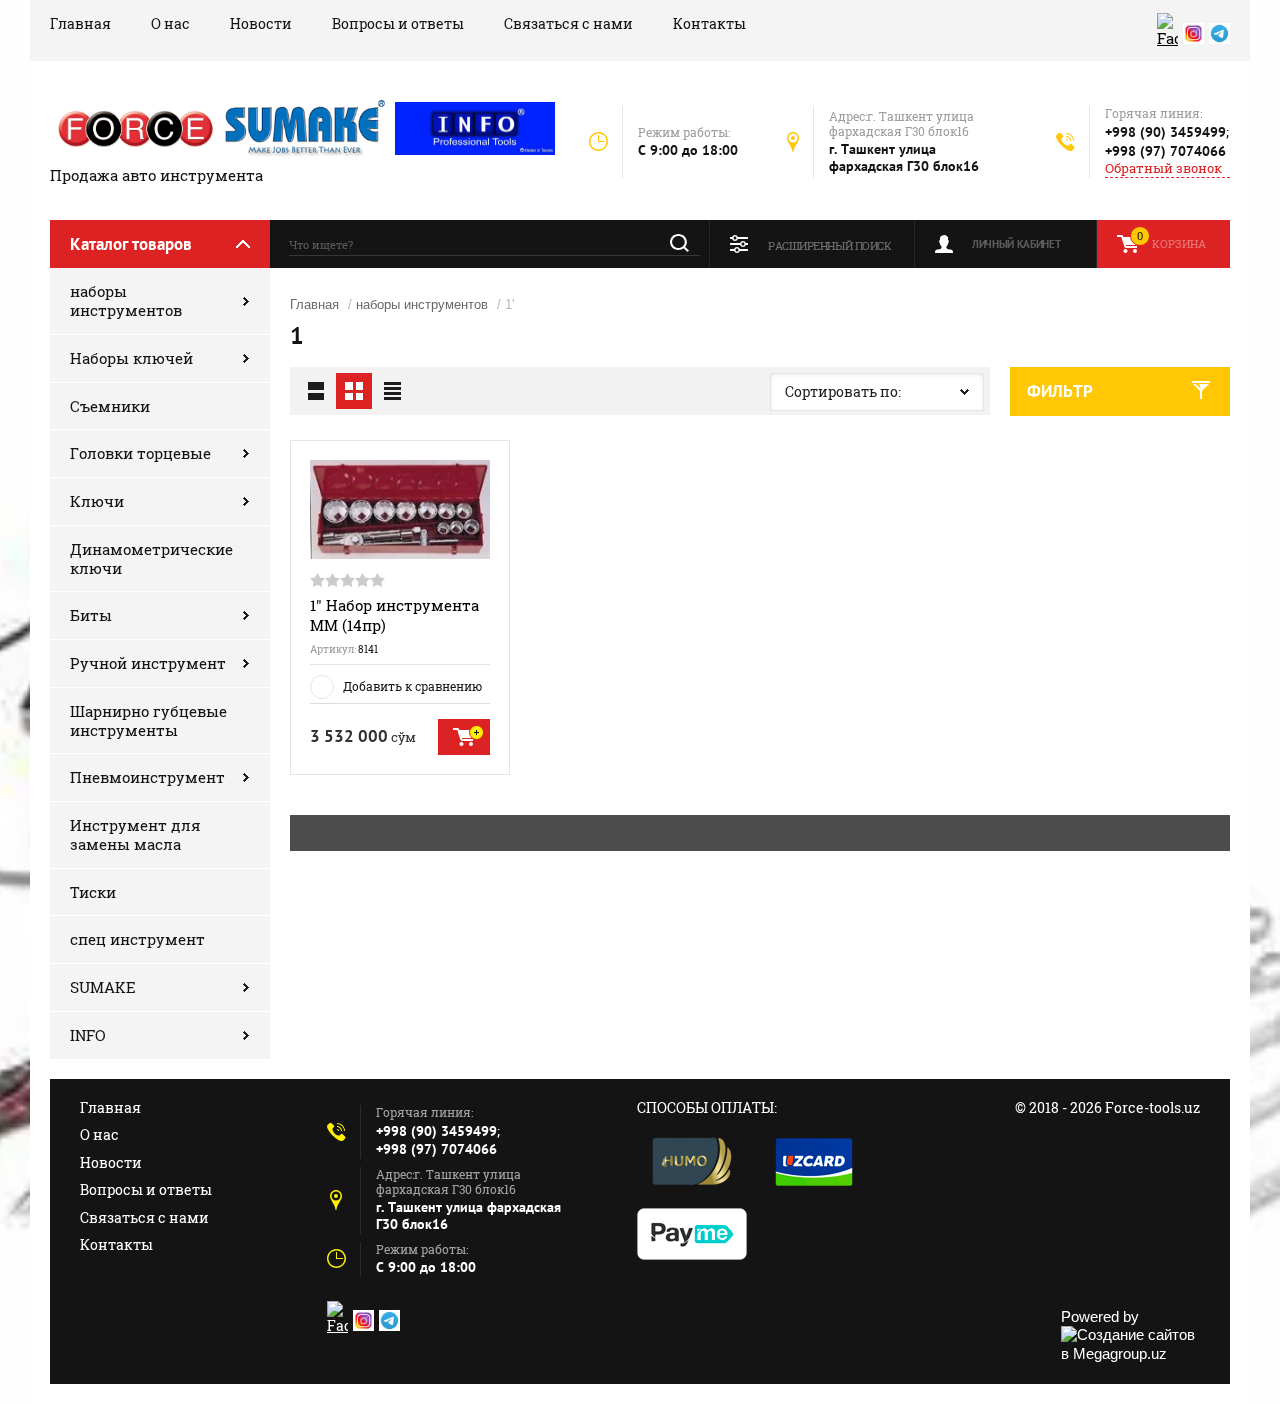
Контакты (709, 23)
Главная (80, 23)
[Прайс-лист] (392, 391)
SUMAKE (103, 987)
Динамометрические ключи (151, 558)
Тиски (93, 892)
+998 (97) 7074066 (1165, 151)
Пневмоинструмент (147, 777)
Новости (261, 23)
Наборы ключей (131, 358)
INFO (88, 1035)
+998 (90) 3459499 (1165, 132)
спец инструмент (137, 939)
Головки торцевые (140, 453)
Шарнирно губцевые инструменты (148, 720)
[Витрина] (354, 391)
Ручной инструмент (148, 663)
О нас (170, 23)
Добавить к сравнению (412, 686)
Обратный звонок (1163, 168)
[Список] (316, 391)
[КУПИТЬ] (464, 737)
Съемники (110, 406)
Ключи (97, 501)
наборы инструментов (126, 300)
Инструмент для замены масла (135, 834)
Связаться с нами (568, 23)
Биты (91, 615)
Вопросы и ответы (398, 23)
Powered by (1100, 1316)
